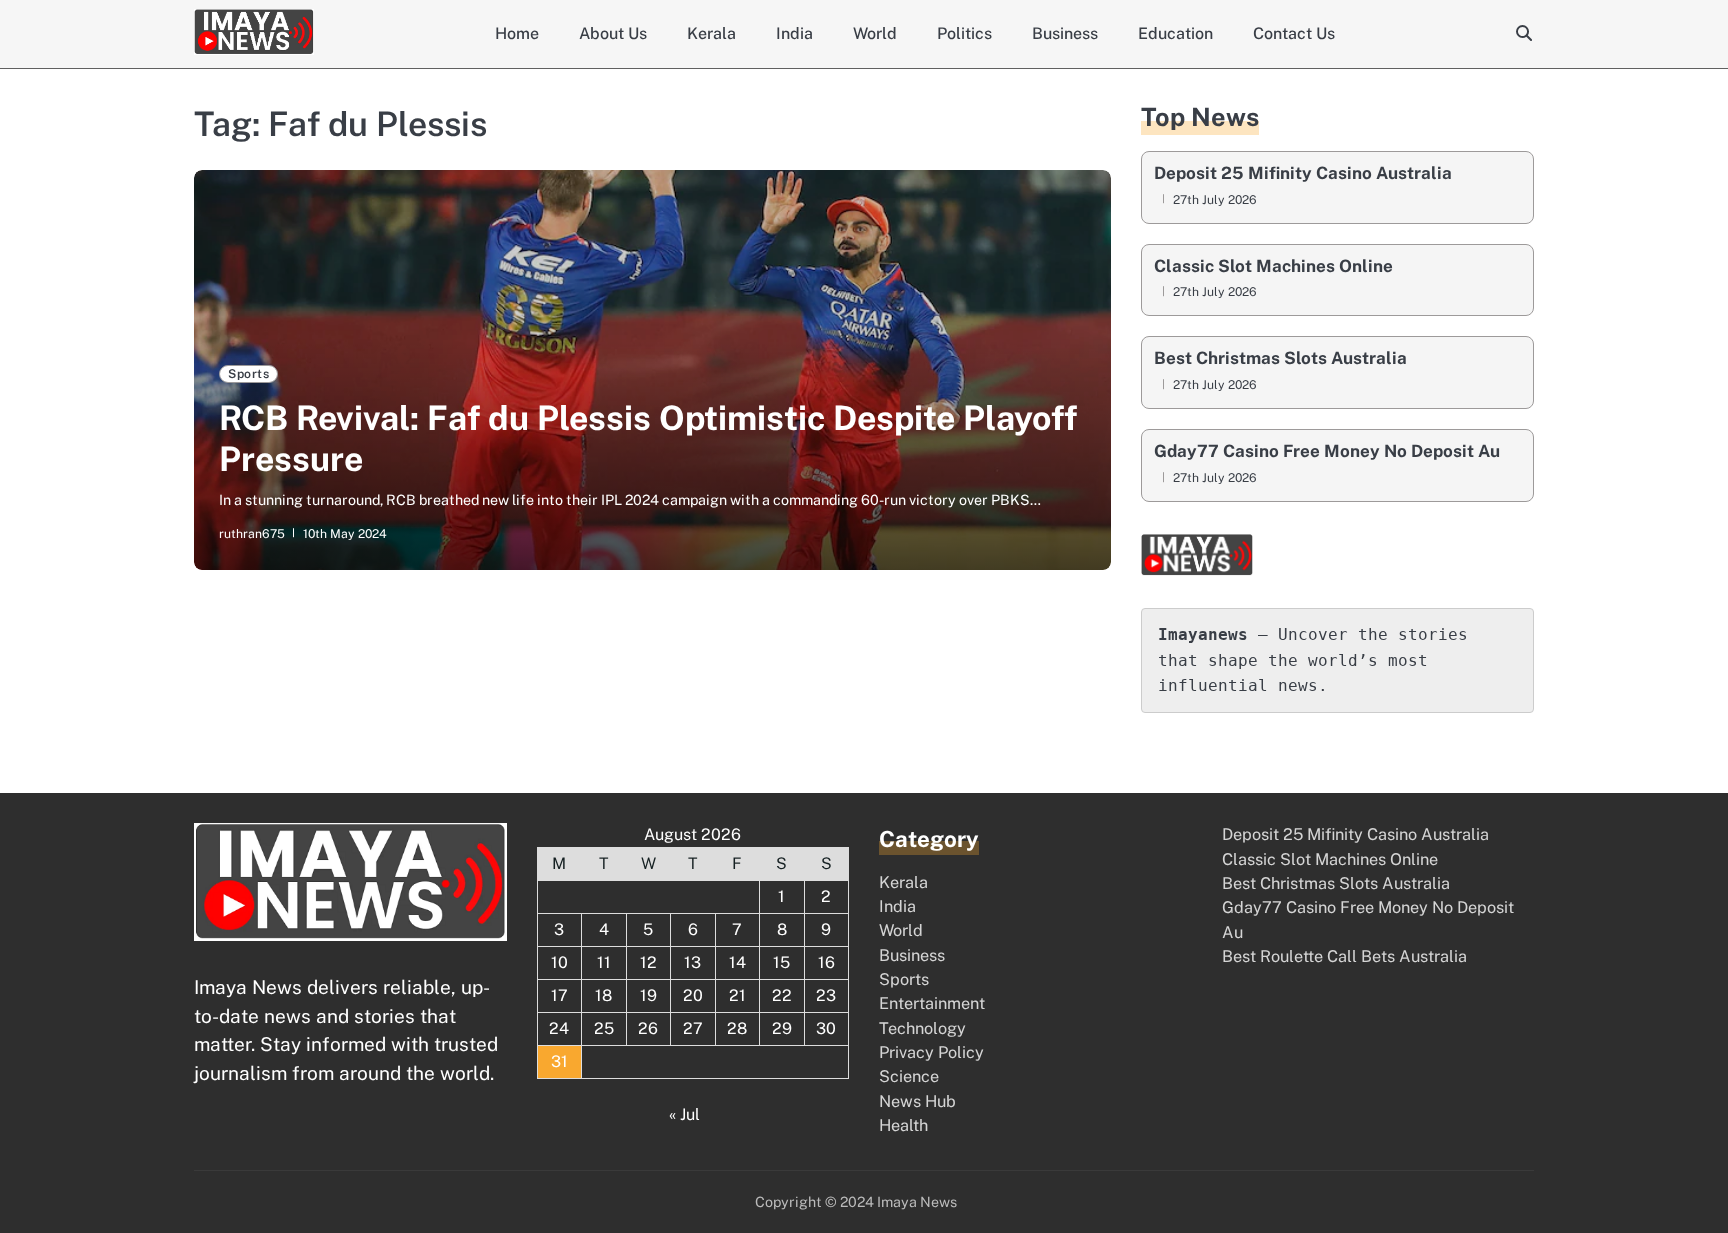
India (794, 33)
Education (1175, 33)
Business (1065, 33)
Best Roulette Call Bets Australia (1344, 956)
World (875, 33)
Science (909, 1076)
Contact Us (1294, 33)
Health (903, 1125)
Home (517, 33)
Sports (248, 373)
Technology (922, 1028)
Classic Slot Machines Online (1273, 266)
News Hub (917, 1101)
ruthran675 (252, 533)
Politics (964, 33)
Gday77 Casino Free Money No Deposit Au (1327, 451)
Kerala (711, 33)
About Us (613, 33)
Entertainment (932, 1003)
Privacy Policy (931, 1052)
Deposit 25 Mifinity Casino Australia (1303, 173)
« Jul (684, 1114)
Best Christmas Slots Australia (1280, 358)
